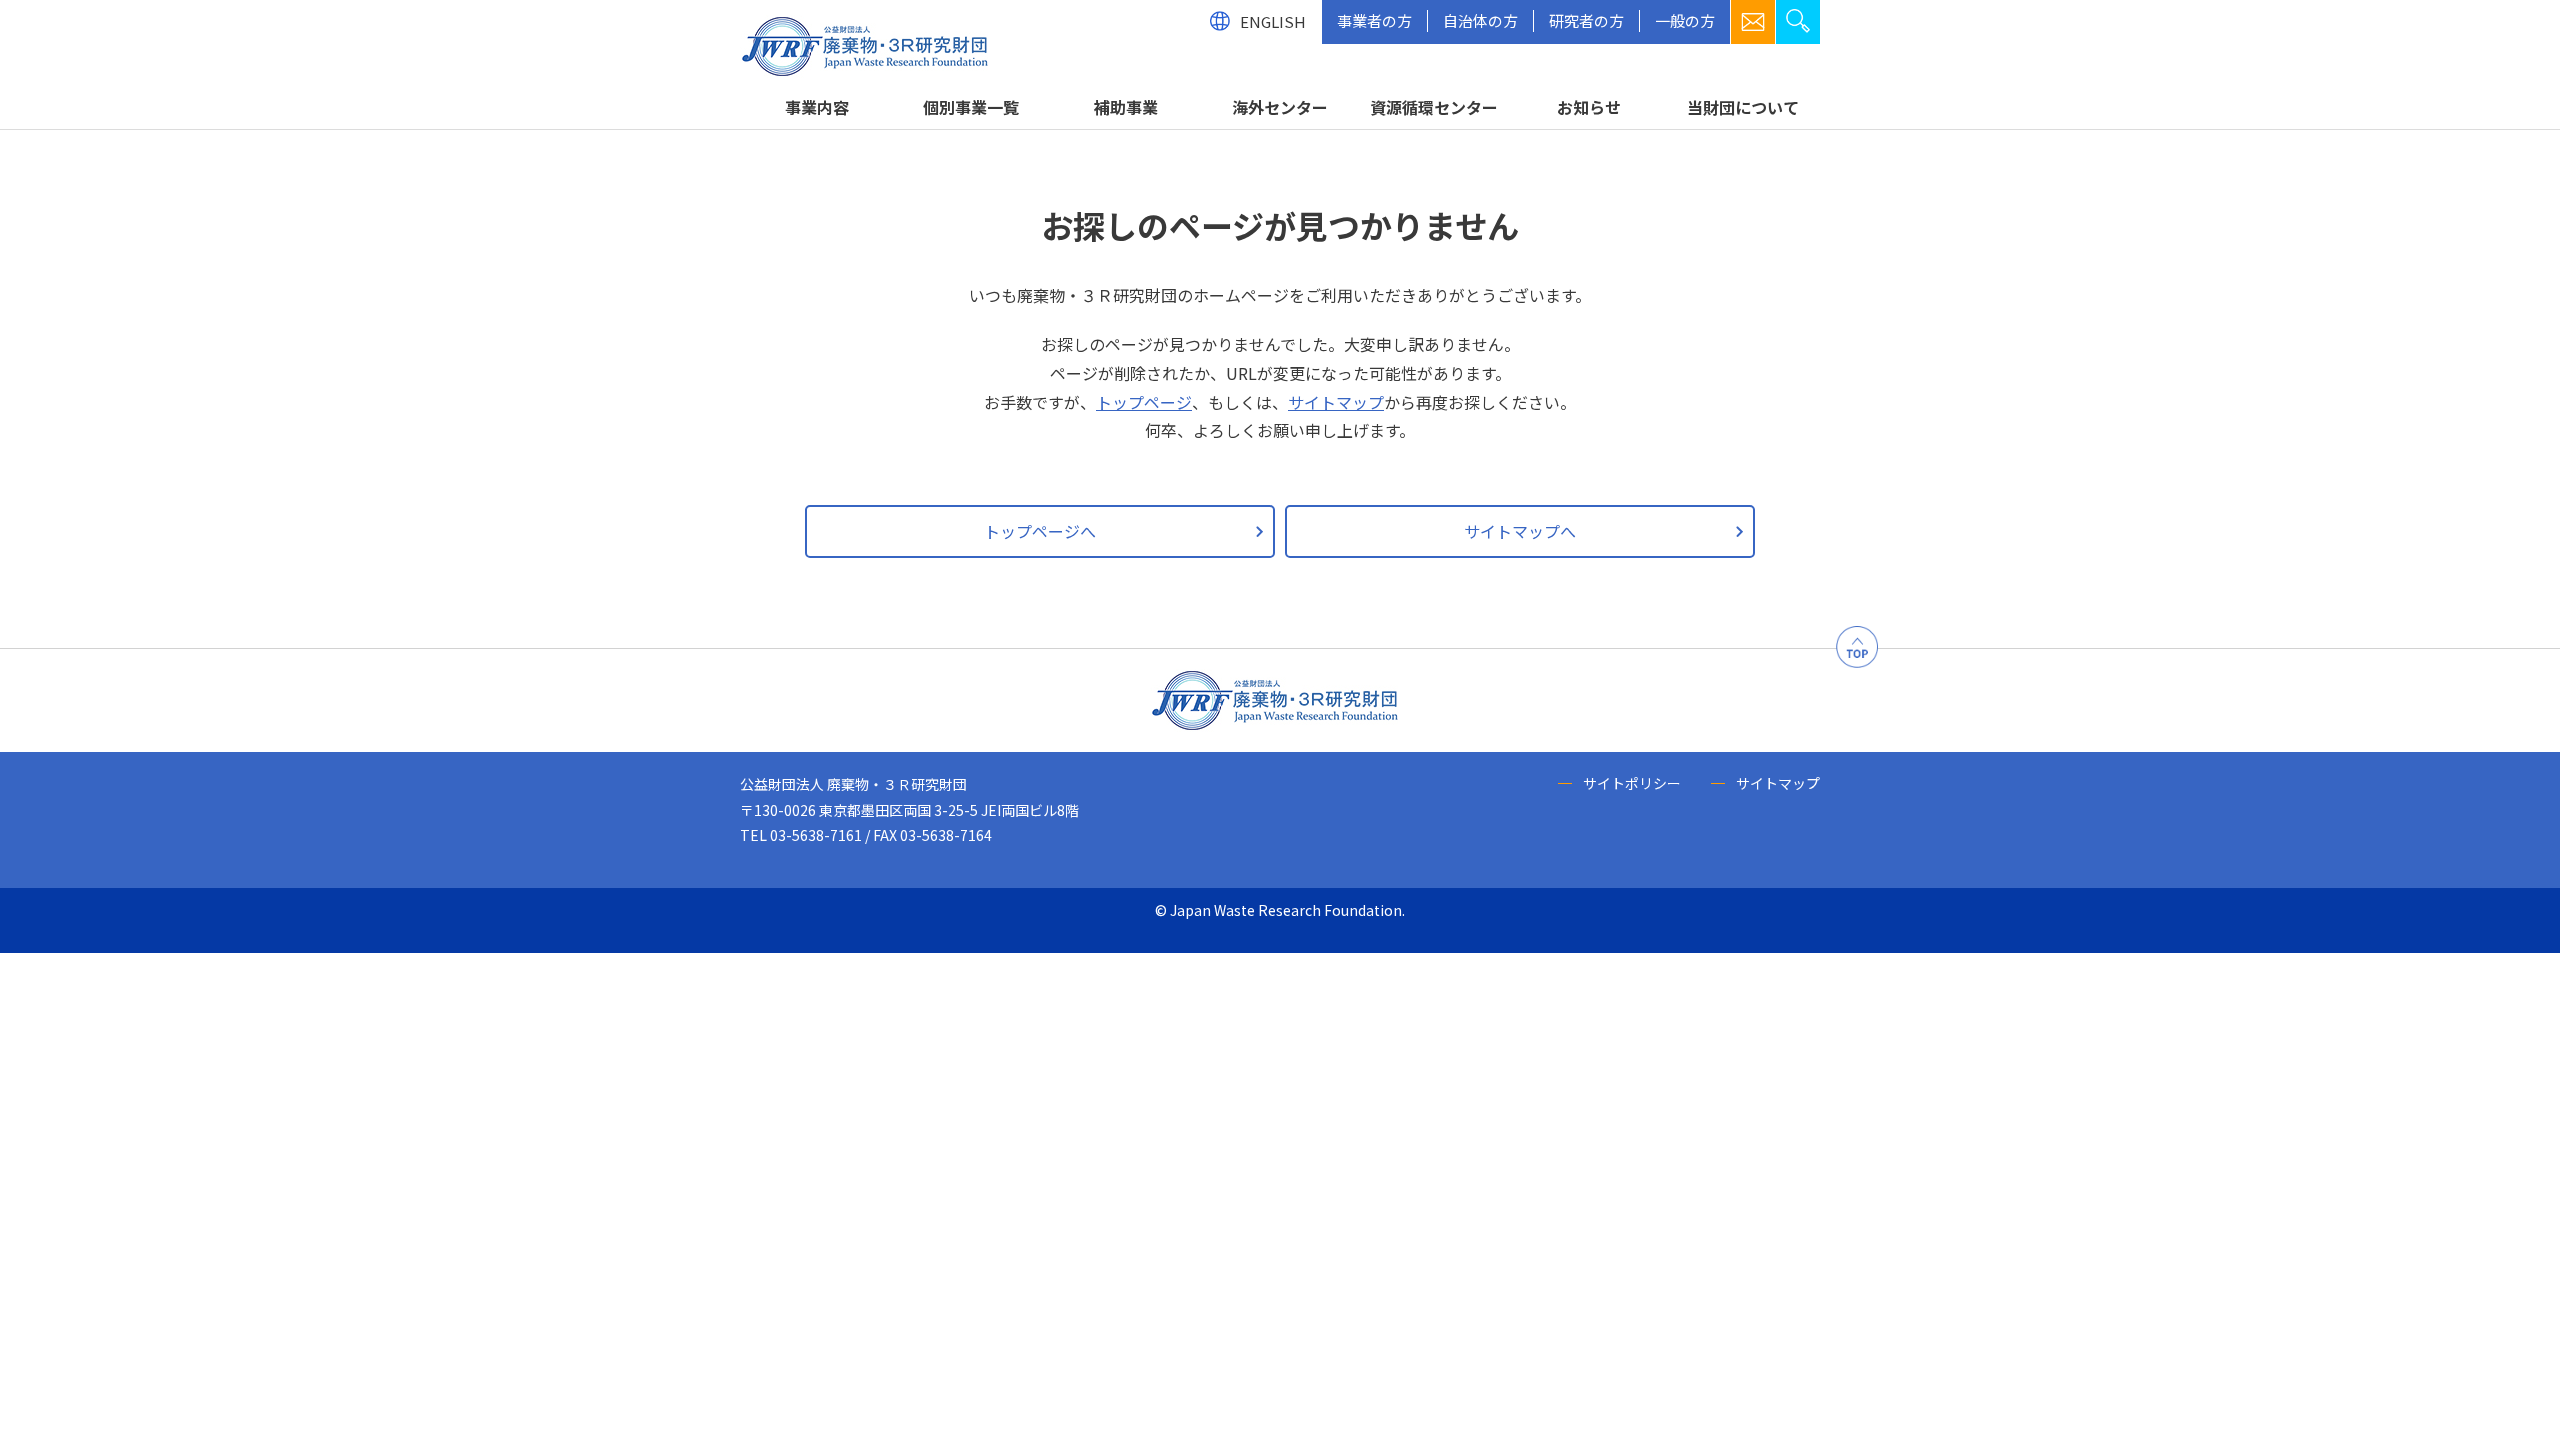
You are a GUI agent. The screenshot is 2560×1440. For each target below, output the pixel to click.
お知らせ (1589, 107)
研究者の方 (1586, 20)
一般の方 (1685, 20)
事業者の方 (1374, 20)
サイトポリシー (1632, 783)
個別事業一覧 (971, 107)
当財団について (1743, 107)
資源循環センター (1434, 107)
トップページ (1144, 402)
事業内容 (817, 107)
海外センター (1280, 107)
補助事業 (1126, 107)
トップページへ (1040, 531)
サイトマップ (1336, 402)
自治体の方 (1480, 20)
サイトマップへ (1520, 531)
